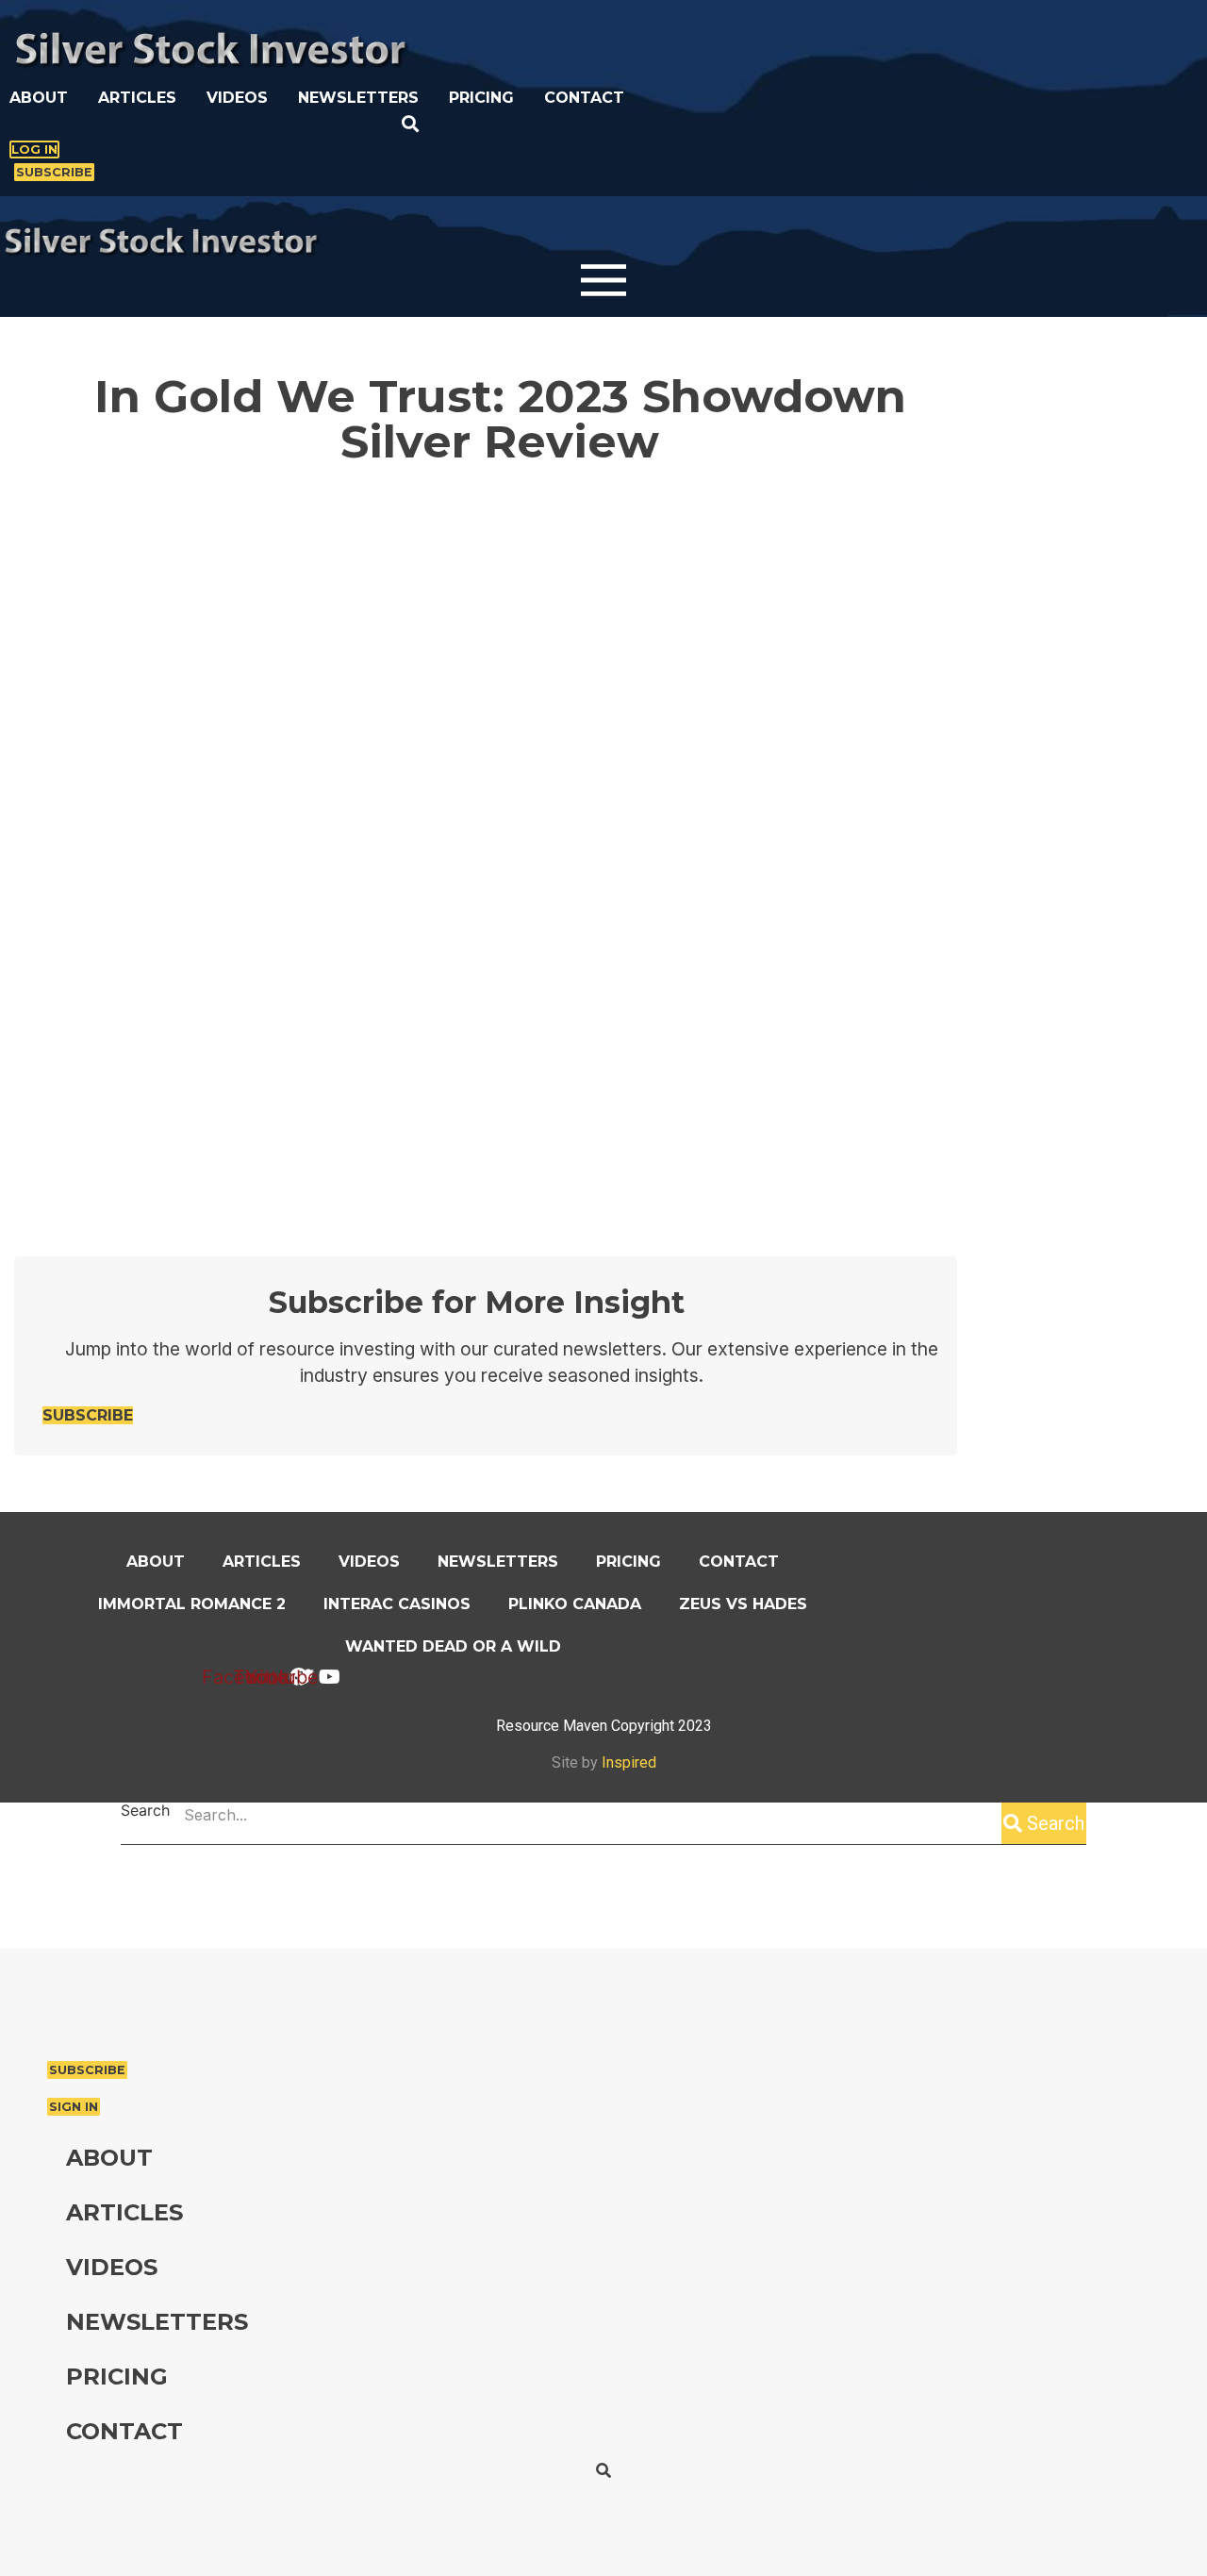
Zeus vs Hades (743, 1604)
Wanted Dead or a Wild (453, 1646)
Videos (237, 98)
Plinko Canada (575, 1604)
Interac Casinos (397, 1604)
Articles (137, 98)
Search (145, 1811)
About (39, 98)
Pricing (481, 98)
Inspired (629, 1762)
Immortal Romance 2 (192, 1604)
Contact (584, 98)
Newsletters (358, 98)
